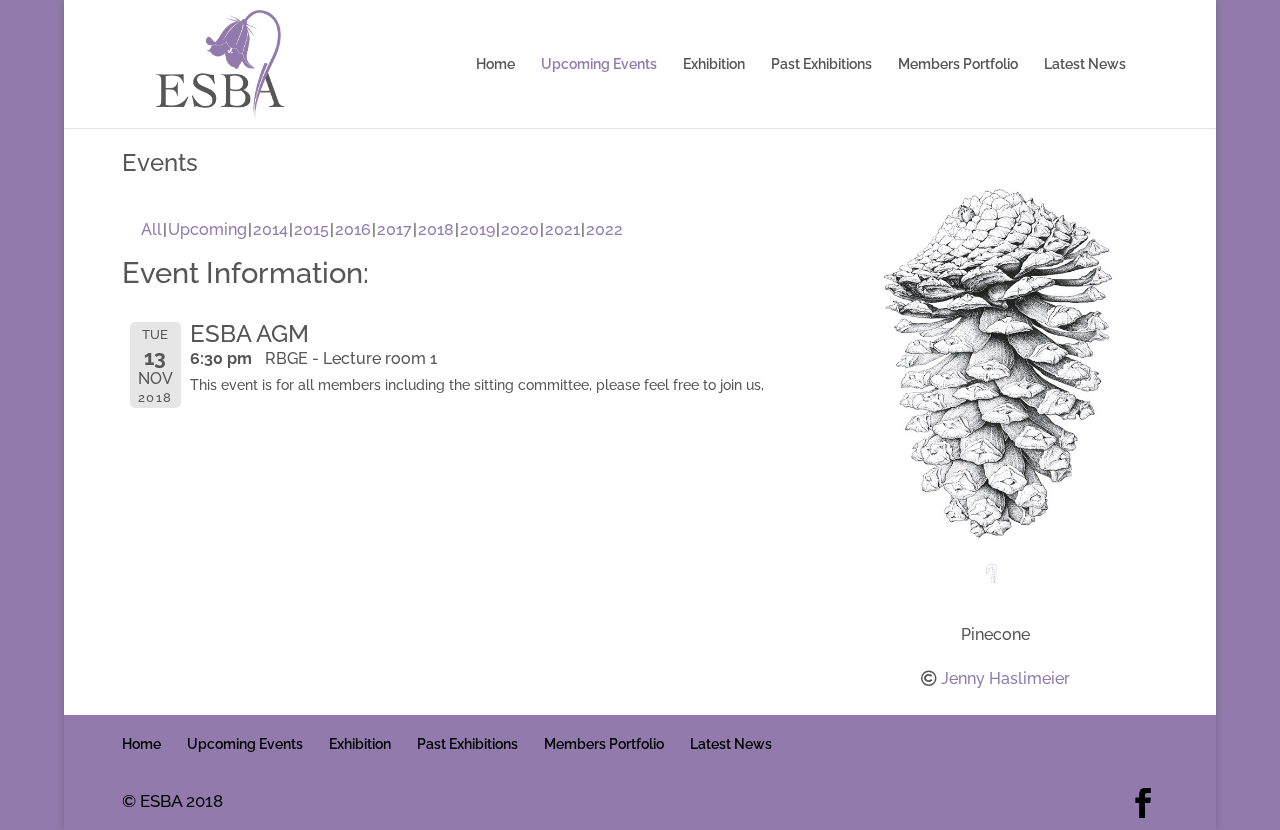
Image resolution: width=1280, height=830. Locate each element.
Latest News (1085, 64)
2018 (436, 229)
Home (495, 64)
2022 (604, 229)
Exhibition (714, 64)
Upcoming (207, 229)
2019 (477, 229)
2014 (270, 229)
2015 (311, 229)
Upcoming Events (599, 64)
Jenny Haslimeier (1005, 678)
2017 (394, 229)
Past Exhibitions (821, 64)
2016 (353, 229)
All (151, 229)
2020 (520, 229)
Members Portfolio (958, 64)
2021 (562, 229)
